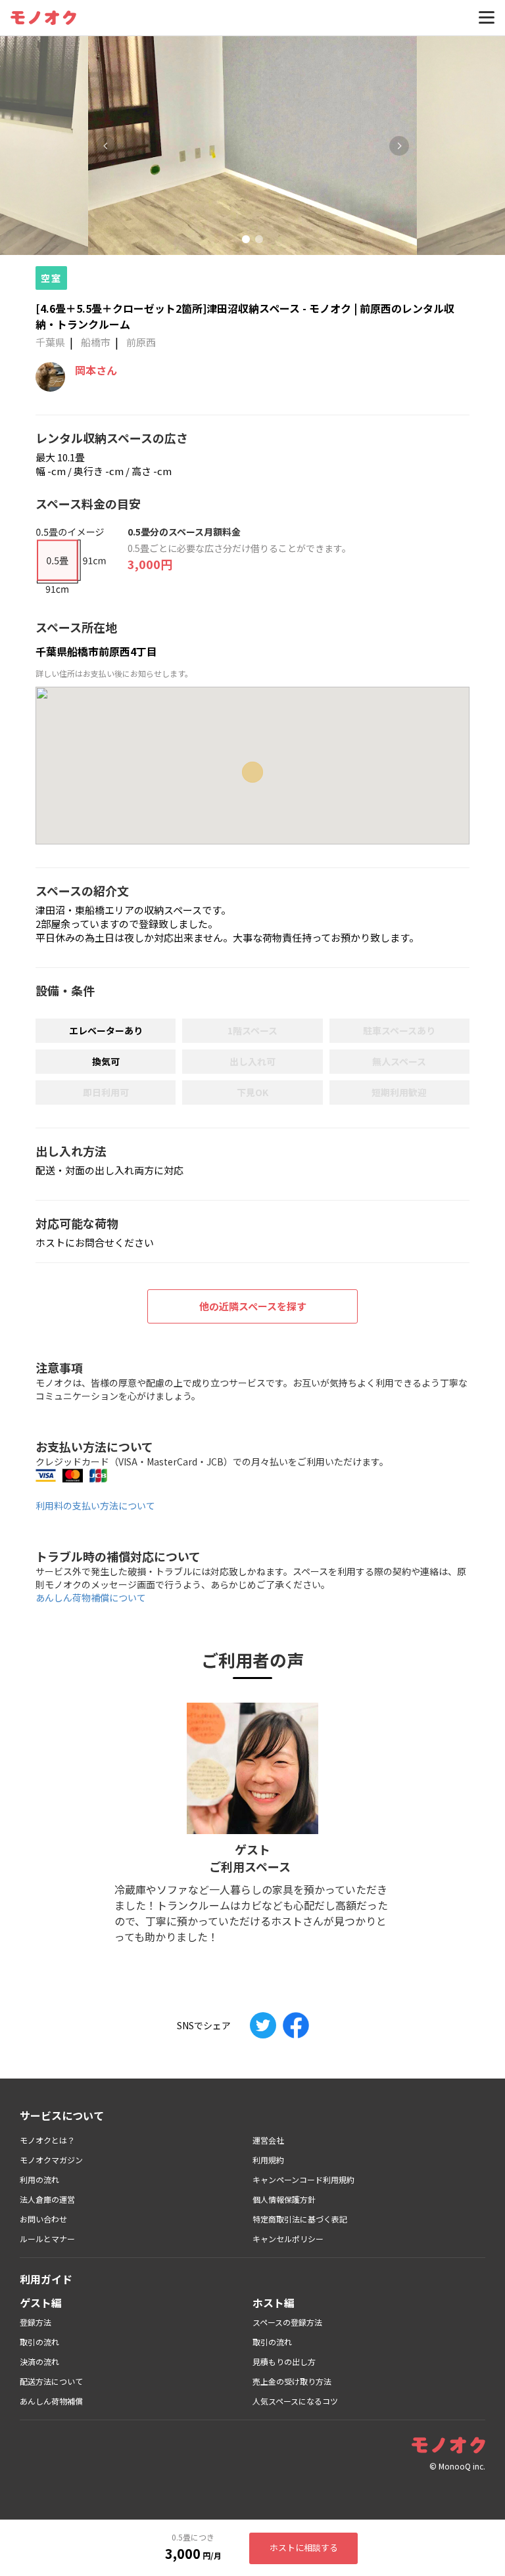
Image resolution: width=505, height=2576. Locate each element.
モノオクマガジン (51, 2160)
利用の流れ (39, 2179)
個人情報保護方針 (284, 2199)
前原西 (141, 342)
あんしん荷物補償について (91, 1598)
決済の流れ (39, 2361)
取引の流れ (39, 2342)
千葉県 (50, 342)
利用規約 (268, 2160)
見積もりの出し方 (284, 2361)
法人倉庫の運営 (47, 2199)
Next (399, 146)
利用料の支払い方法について (95, 1506)
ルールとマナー (47, 2239)
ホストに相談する (304, 2547)
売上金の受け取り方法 (292, 2381)
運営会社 (268, 2140)
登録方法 (36, 2322)
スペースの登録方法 (287, 2322)
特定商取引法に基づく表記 (300, 2219)
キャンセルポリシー (288, 2239)
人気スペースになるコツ (295, 2401)
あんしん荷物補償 (51, 2401)
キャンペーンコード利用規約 (303, 2179)
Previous (106, 146)
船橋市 (96, 342)
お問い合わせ (43, 2219)
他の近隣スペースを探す (253, 1306)
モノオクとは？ (47, 2140)
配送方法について (51, 2381)
